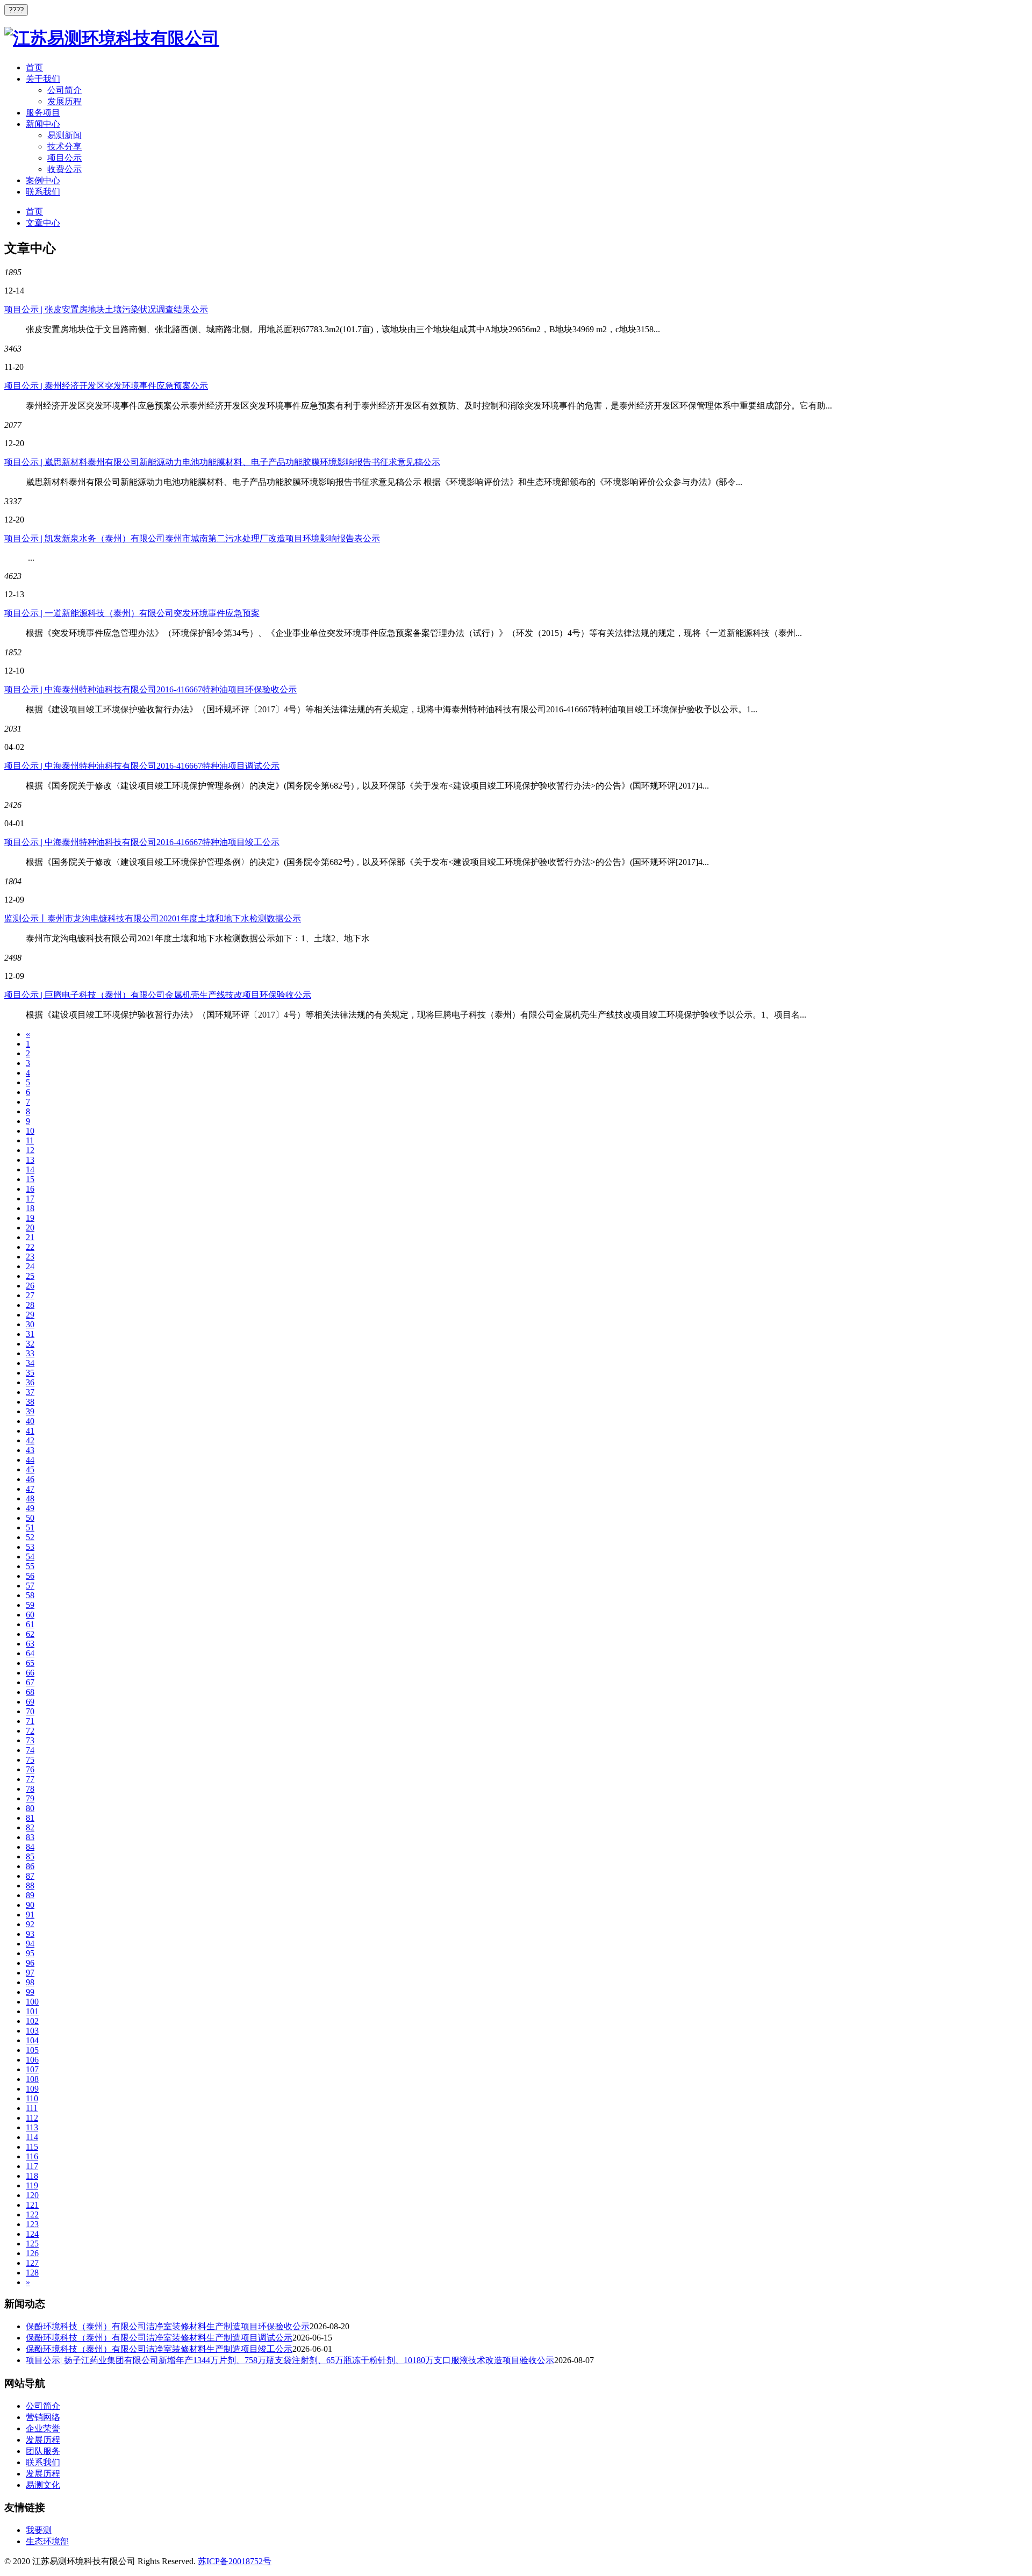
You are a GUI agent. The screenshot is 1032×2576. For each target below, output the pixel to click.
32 (30, 1344)
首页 (34, 67)
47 (30, 1489)
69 (30, 1702)
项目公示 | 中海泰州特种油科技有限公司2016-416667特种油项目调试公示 (142, 766)
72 (30, 1731)
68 (30, 1692)
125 (32, 2244)
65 (30, 1663)
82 (30, 1827)
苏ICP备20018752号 (235, 2561)
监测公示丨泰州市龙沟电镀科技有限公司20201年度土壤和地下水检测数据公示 (153, 918)
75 (30, 1760)
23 (30, 1257)
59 (30, 1605)
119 (32, 2185)
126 (32, 2253)
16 (30, 1189)
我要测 (39, 2530)
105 (32, 2050)
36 (30, 1382)
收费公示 (64, 169)
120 (32, 2195)
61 (30, 1624)
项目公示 (64, 158)
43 (30, 1450)
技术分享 (64, 146)
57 (30, 1586)
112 (32, 2118)
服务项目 (43, 113)
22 (30, 1247)
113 (32, 2127)
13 (30, 1160)
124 (32, 2234)
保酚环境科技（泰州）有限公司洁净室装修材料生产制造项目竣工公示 (159, 2349)
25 (30, 1276)
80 (30, 1808)
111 (32, 2108)
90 (30, 1905)
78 (30, 1789)
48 (30, 1498)
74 (30, 1750)
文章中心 (43, 223)
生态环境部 (47, 2541)
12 (30, 1150)
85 (30, 1856)
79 (30, 1798)
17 (30, 1198)
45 (30, 1469)
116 (32, 2156)
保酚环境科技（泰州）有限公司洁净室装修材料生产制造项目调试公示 (159, 2338)
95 (30, 1953)
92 (30, 1924)
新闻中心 (43, 124)
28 (30, 1305)
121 (32, 2205)
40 (30, 1421)
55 (30, 1566)
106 (32, 2060)
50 (30, 1518)
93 (30, 1934)
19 (30, 1218)
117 (32, 2166)
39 (30, 1411)
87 (30, 1876)
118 (32, 2176)
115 (32, 2147)
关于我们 (43, 79)
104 (32, 2040)
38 (30, 1402)
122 (32, 2214)
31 (30, 1334)
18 (30, 1208)
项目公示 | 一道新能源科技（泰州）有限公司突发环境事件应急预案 (132, 613)
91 (30, 1915)
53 (30, 1547)
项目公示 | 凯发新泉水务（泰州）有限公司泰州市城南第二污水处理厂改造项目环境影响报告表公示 (192, 538)
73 (30, 1740)
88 (30, 1886)
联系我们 (43, 192)
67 (30, 1682)
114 (32, 2137)
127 (32, 2263)
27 (30, 1295)
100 (32, 2002)
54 (30, 1557)
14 (30, 1169)
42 (30, 1440)
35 (30, 1373)
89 (30, 1895)
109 (32, 2089)
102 (32, 2021)
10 (30, 1131)
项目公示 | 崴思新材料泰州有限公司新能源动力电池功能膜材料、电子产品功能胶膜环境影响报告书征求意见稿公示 (222, 462)
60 (30, 1615)
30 (30, 1324)
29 (30, 1315)
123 (32, 2224)
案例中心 (43, 180)
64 (30, 1653)
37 (30, 1392)
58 (30, 1595)
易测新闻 (64, 135)
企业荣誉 (43, 2428)
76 (30, 1769)
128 (32, 2273)
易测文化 (43, 2485)
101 (32, 2011)
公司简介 (64, 90)
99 (30, 1992)
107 (32, 2069)
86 (30, 1866)
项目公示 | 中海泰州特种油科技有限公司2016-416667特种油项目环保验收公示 (150, 689)
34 (30, 1363)
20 (30, 1228)
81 (30, 1818)
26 (30, 1286)
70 (30, 1711)
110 (32, 2098)
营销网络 (43, 2417)
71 (30, 1721)
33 (30, 1353)
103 (32, 2031)
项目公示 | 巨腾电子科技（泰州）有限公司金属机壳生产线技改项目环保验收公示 (158, 995)
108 (32, 2079)
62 (30, 1634)
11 (30, 1140)
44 (30, 1460)
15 (30, 1179)
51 (30, 1527)
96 (30, 1963)
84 (30, 1847)
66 (30, 1673)
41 (30, 1431)
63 (30, 1644)
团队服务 (43, 2451)
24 (30, 1266)
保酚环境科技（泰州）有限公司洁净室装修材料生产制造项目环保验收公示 (168, 2326)
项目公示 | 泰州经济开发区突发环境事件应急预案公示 (106, 386)
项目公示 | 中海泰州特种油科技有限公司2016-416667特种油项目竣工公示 (142, 842)
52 (30, 1537)
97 (30, 1973)
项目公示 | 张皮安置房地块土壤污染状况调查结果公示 (106, 309)
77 (30, 1779)
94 (30, 1944)
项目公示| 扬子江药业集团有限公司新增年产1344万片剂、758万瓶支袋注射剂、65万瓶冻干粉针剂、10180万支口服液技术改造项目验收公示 (290, 2360)
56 (30, 1576)
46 (30, 1479)
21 (30, 1237)
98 (30, 1982)
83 (30, 1837)
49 (30, 1508)
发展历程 (64, 101)
